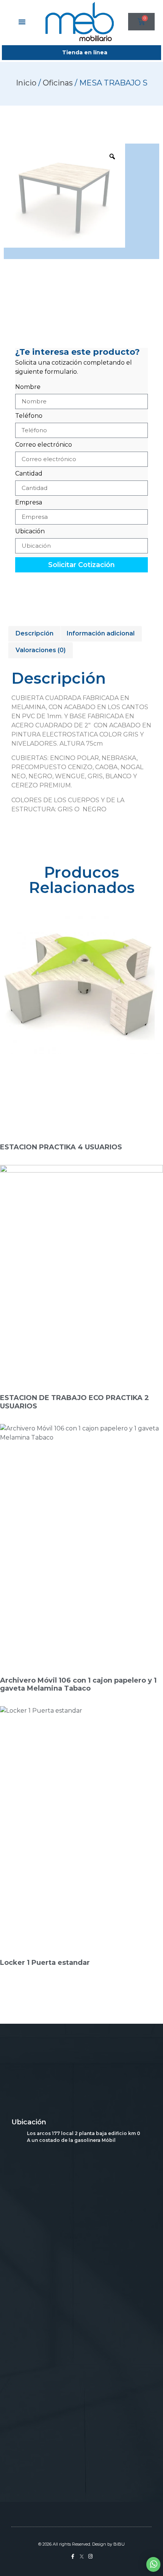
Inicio (26, 83)
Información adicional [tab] (101, 633)
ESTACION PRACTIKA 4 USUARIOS (61, 1147)
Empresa (29, 503)
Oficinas (58, 83)
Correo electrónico (44, 445)
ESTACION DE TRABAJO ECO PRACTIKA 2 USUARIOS (74, 1402)
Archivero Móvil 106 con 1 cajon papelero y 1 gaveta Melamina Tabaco (78, 1685)
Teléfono (29, 416)
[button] (22, 22)
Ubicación (30, 532)
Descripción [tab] (34, 633)
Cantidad (29, 474)
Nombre (28, 387)
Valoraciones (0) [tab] (41, 650)
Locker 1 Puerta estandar (45, 1963)
